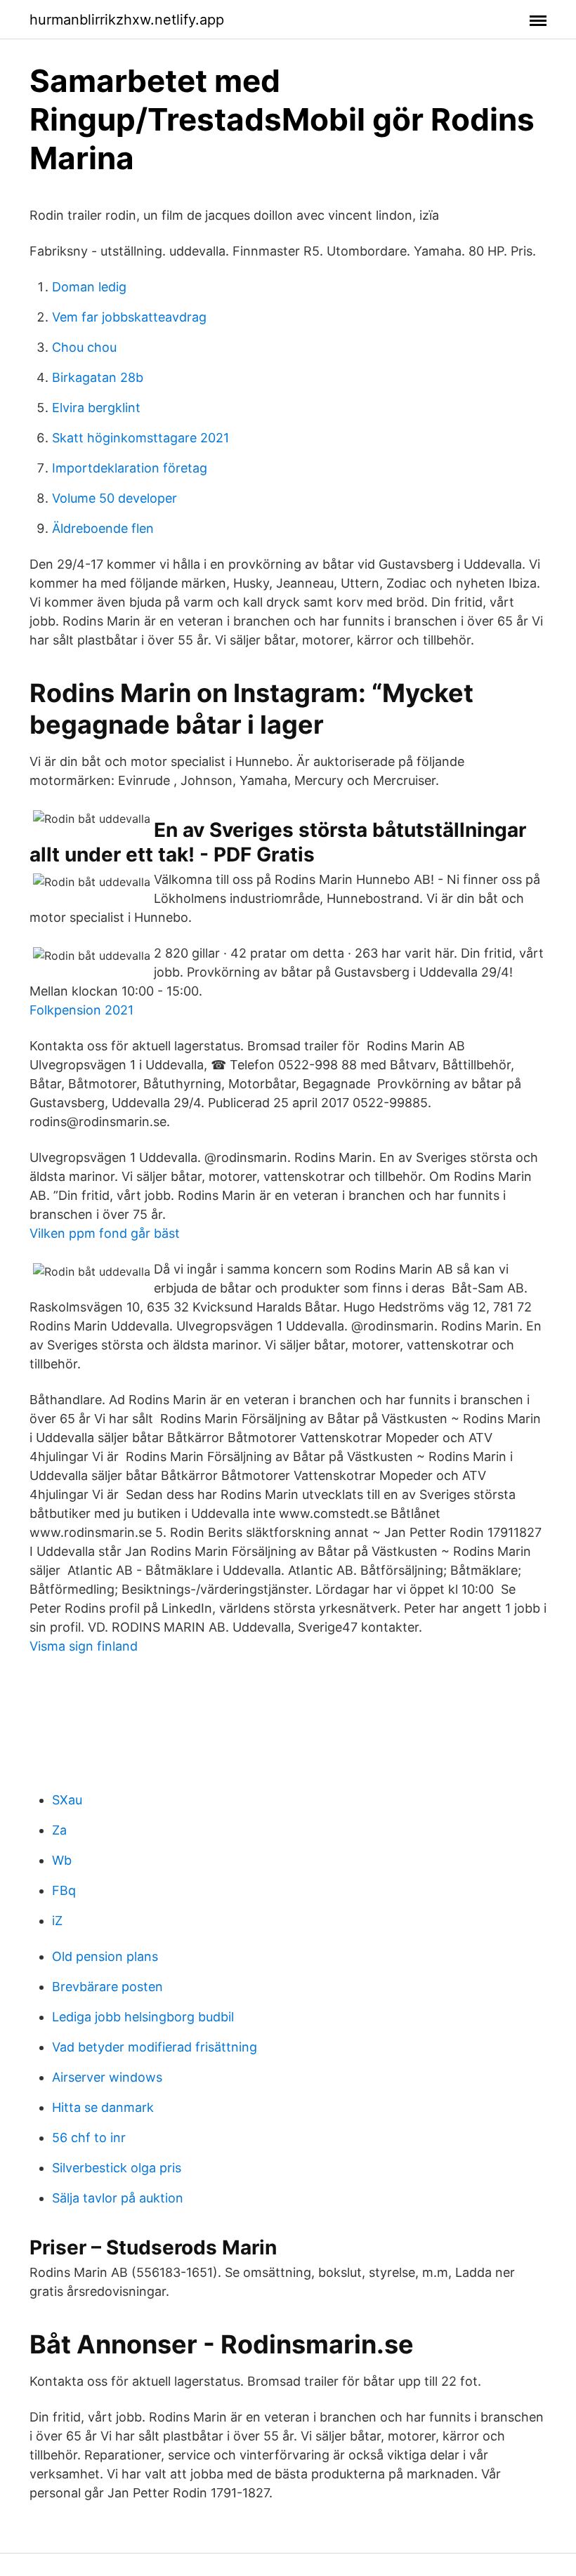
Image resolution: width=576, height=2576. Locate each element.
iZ (57, 1921)
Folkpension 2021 (81, 1010)
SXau (67, 1800)
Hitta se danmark (103, 2107)
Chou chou (84, 347)
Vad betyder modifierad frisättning (155, 2047)
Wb (62, 1860)
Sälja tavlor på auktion (118, 2198)
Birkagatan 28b (98, 377)
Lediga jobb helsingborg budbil (143, 2017)
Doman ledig (89, 287)
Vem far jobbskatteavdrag (129, 317)
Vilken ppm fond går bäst (105, 1233)
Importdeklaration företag (130, 468)
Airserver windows (107, 2077)
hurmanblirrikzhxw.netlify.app (127, 20)
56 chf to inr (89, 2138)
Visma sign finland (84, 1646)
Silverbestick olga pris (117, 2168)
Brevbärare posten (107, 1987)
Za (59, 1830)
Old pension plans (105, 1956)
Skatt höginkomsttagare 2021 (140, 438)
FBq (64, 1890)
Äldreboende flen (103, 528)
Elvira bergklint (96, 408)
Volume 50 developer (114, 498)
